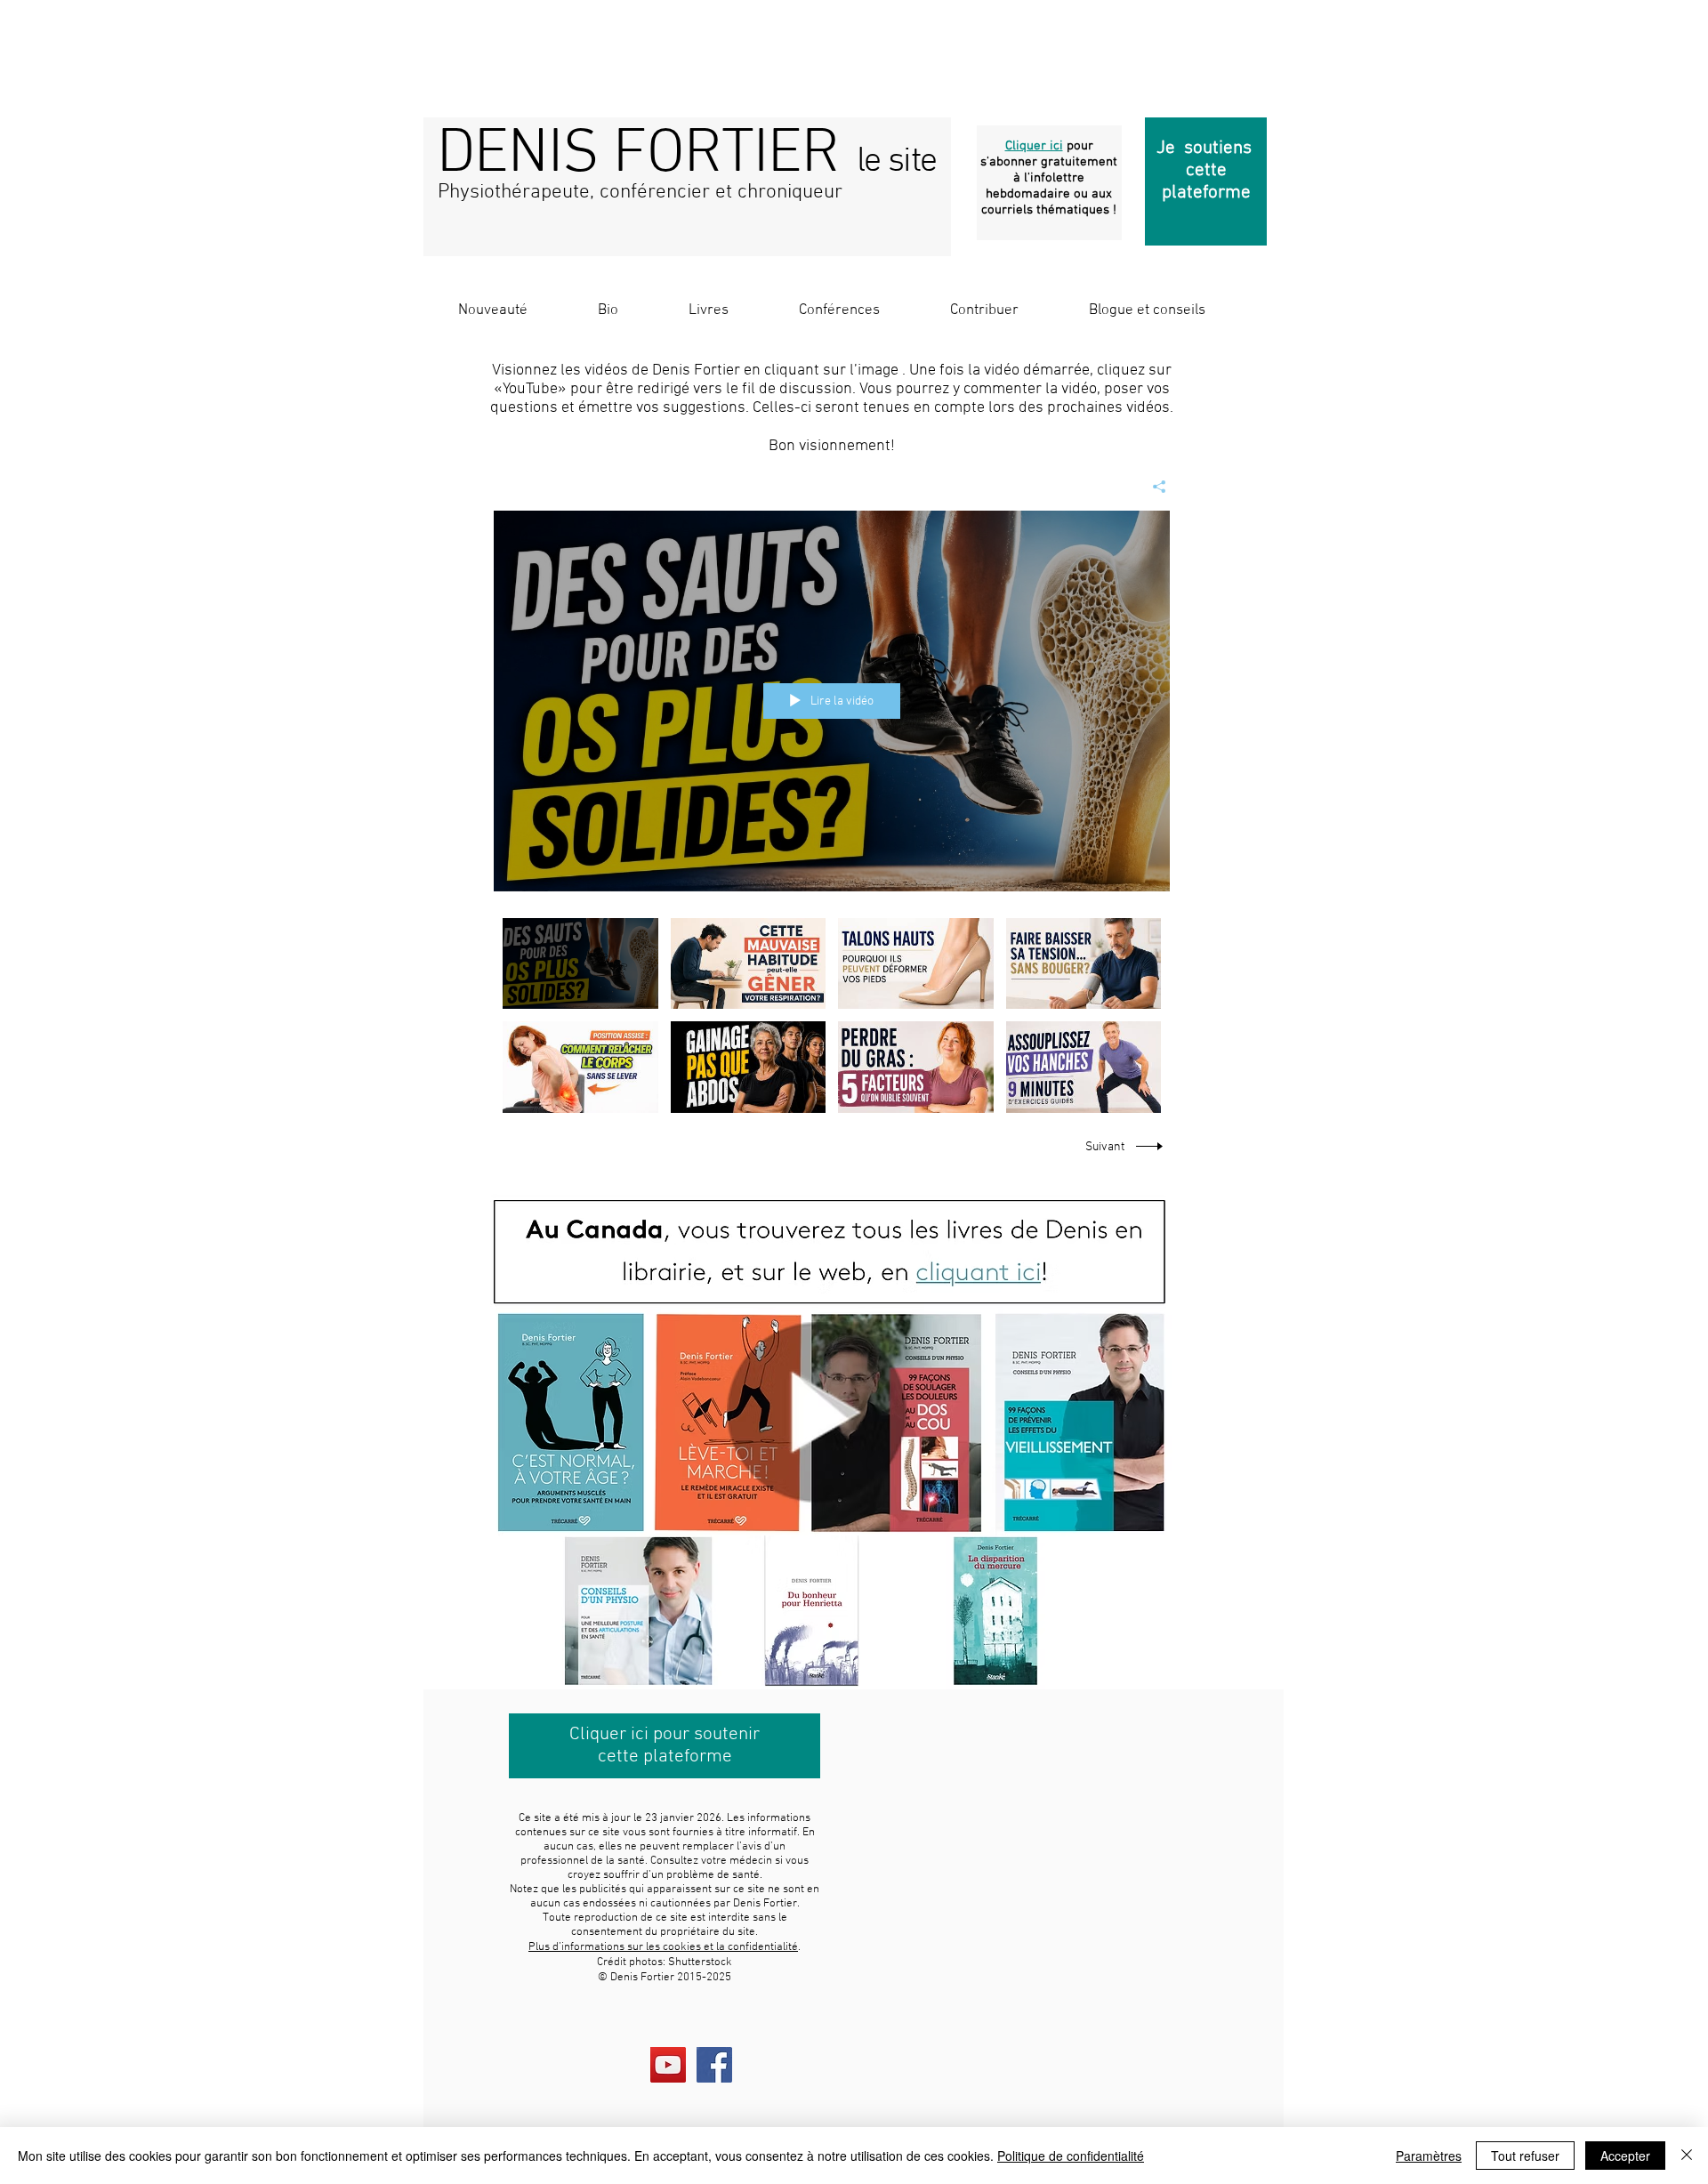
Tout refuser (1525, 2156)
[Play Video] (580, 963)
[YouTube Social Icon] (668, 2065)
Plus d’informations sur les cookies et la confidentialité (663, 1947)
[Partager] (1152, 487)
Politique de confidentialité (1071, 2156)
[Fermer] (1687, 2156)
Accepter (1625, 2156)
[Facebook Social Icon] (714, 2065)
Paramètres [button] (1429, 2156)
